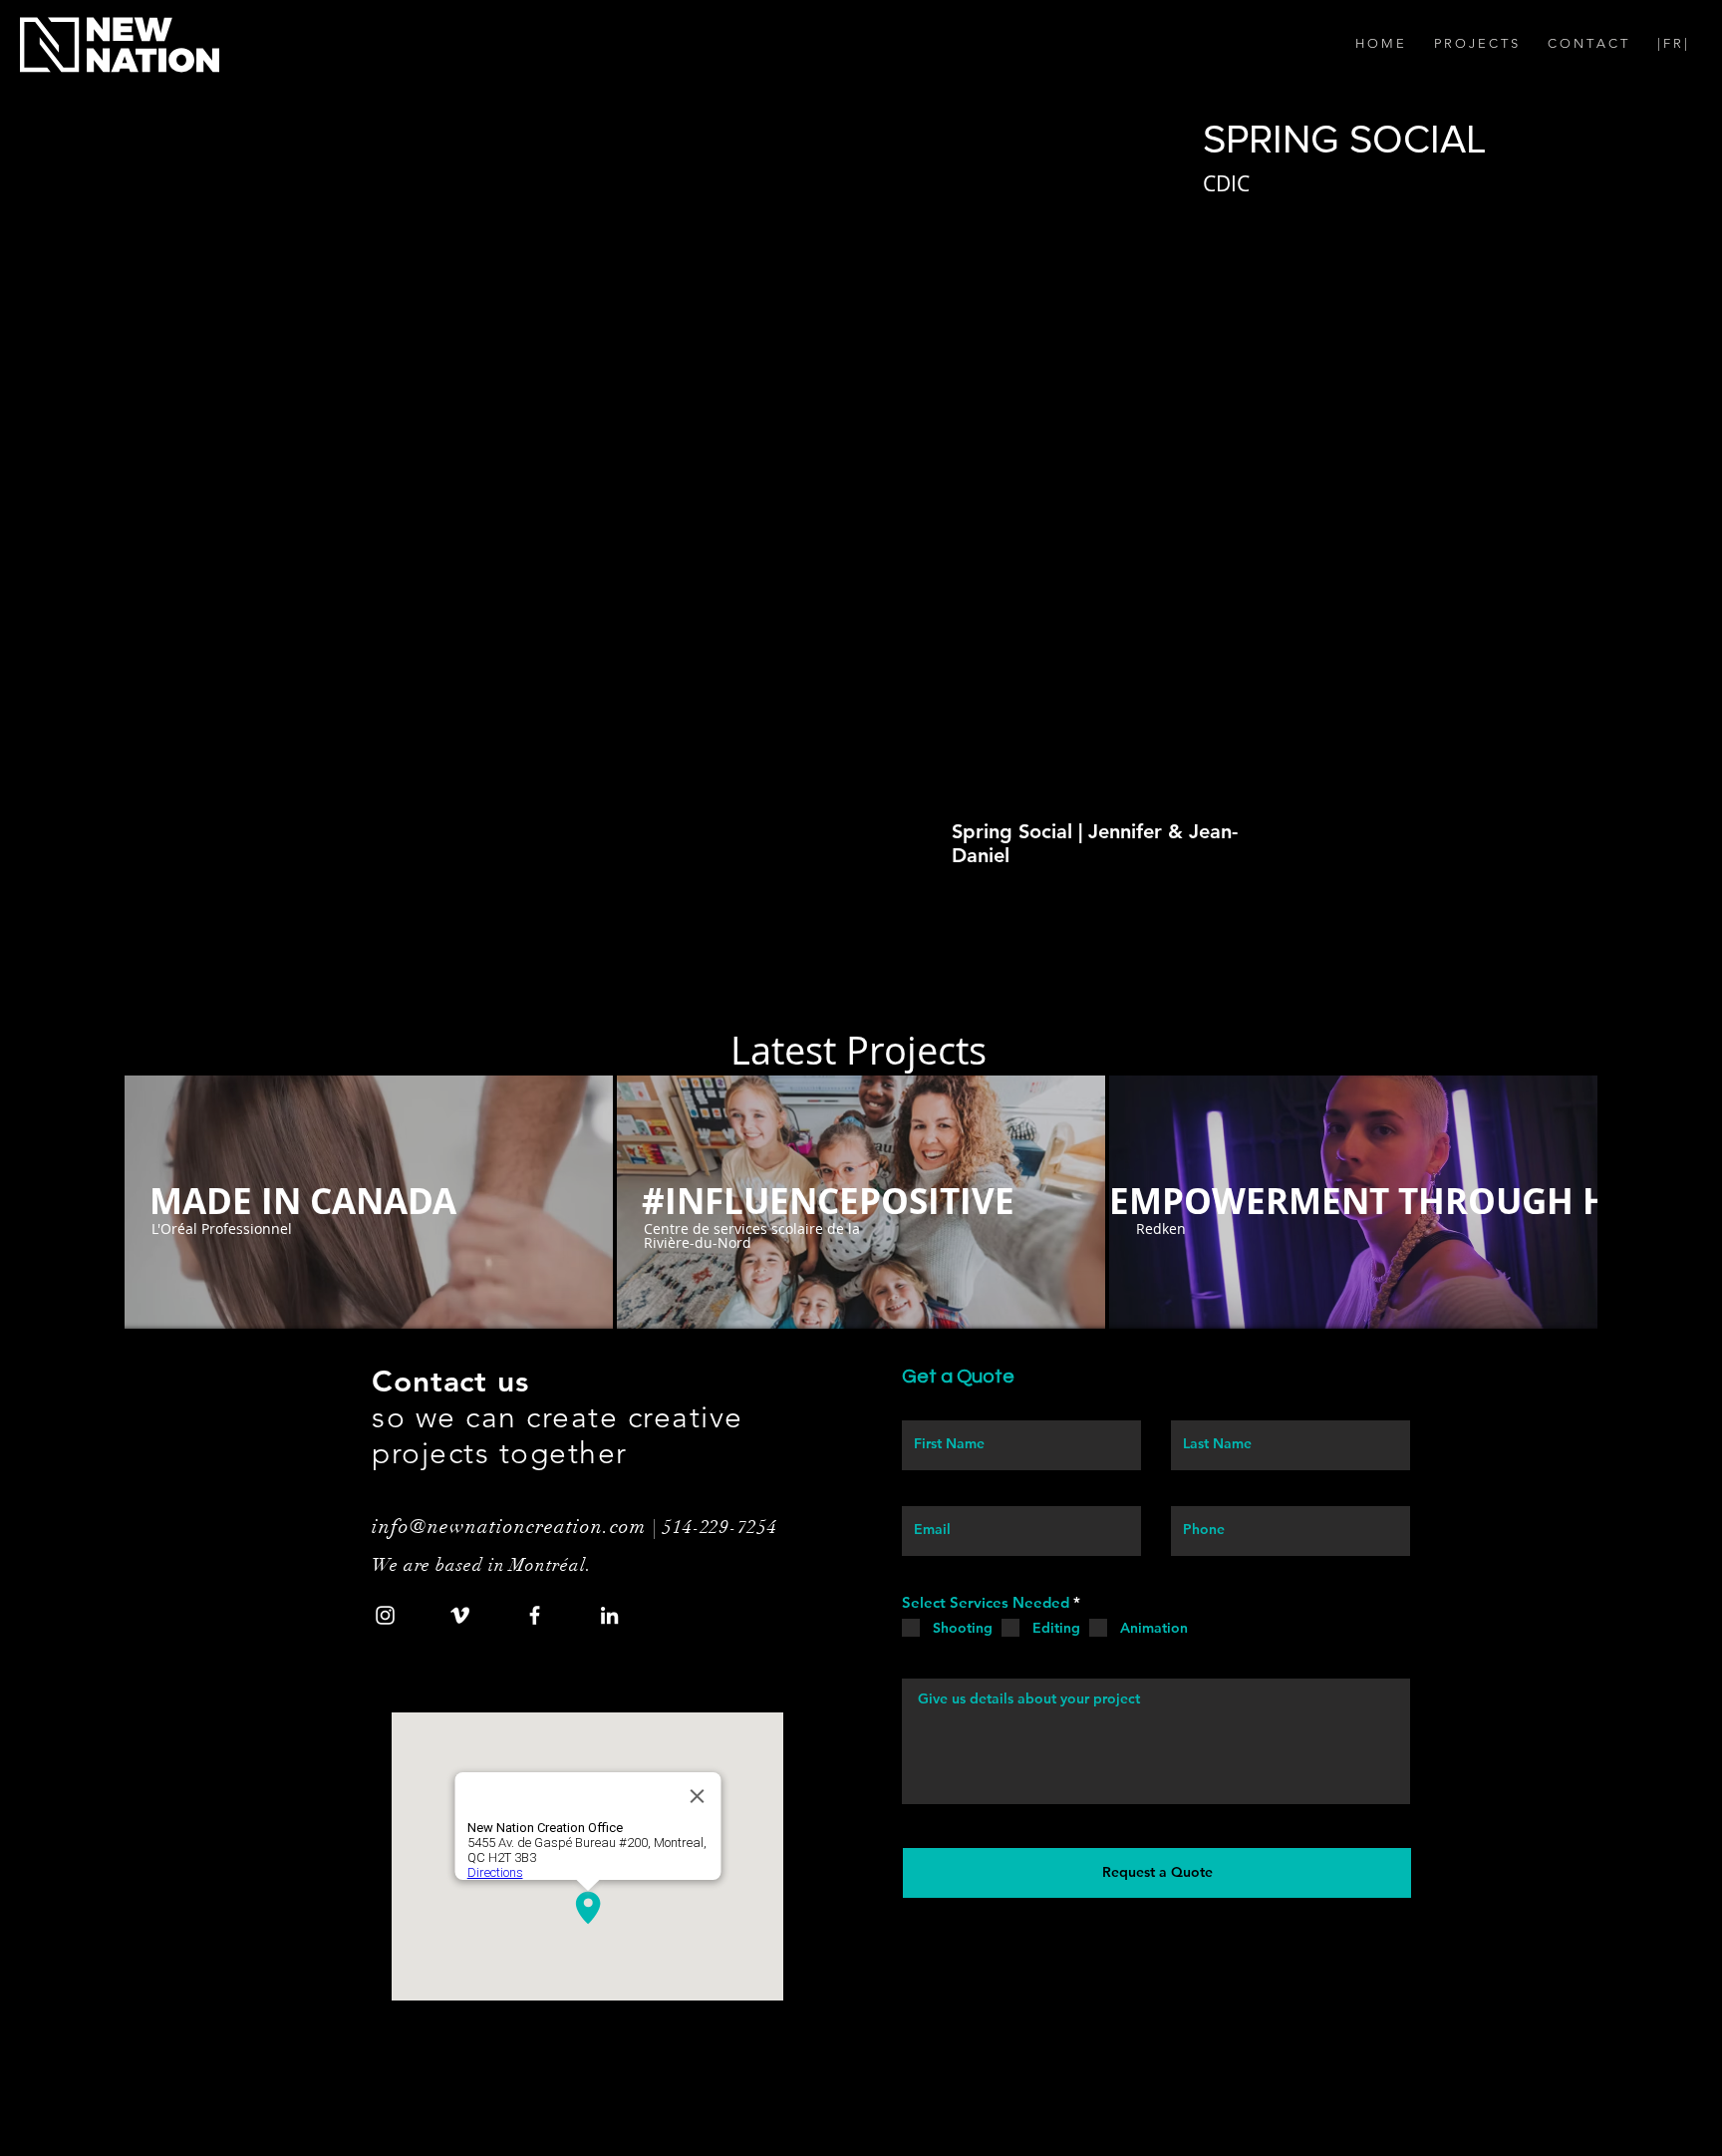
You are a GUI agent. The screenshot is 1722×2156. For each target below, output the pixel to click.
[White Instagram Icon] (385, 1615)
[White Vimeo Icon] (460, 1615)
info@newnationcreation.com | (517, 1527)
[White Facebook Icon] (535, 1615)
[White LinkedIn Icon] (609, 1615)
